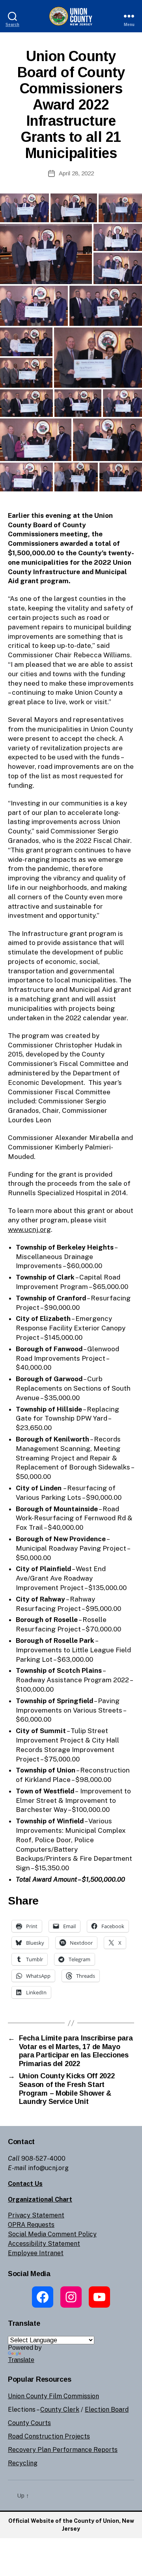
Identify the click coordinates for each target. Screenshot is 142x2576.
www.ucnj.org (29, 1229)
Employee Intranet (36, 2253)
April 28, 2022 (76, 173)
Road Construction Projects (49, 2436)
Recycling (23, 2463)
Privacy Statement (36, 2215)
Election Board (107, 2410)
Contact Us (25, 2184)
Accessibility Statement (44, 2244)
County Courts (29, 2423)
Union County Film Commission (53, 2396)
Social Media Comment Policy (52, 2234)
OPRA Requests (31, 2225)
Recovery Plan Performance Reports (63, 2450)
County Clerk (60, 2410)
